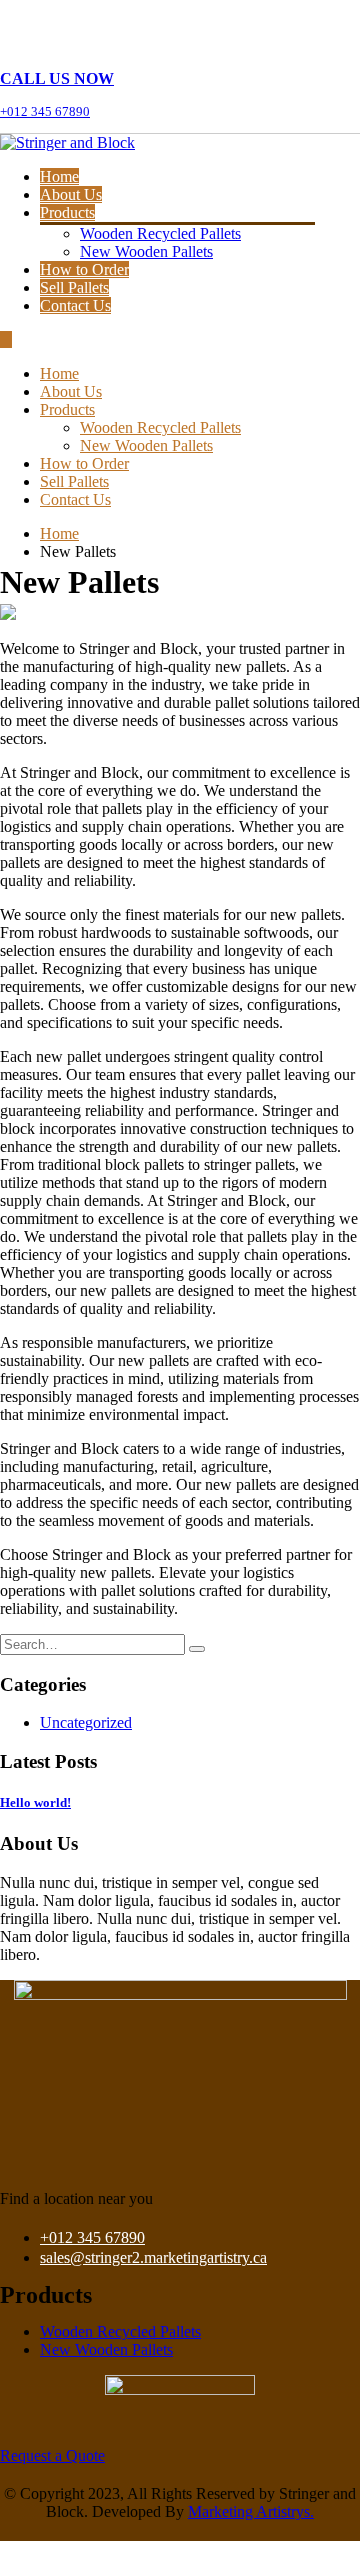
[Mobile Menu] (6, 339)
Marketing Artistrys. (251, 2511)
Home (59, 176)
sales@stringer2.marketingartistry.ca (153, 2257)
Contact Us (75, 305)
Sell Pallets (74, 287)
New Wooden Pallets (146, 251)
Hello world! (35, 1802)
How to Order (84, 269)
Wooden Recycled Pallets (160, 233)
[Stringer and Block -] (67, 142)
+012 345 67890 (92, 2237)
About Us (71, 194)
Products (67, 212)
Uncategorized (86, 1722)
